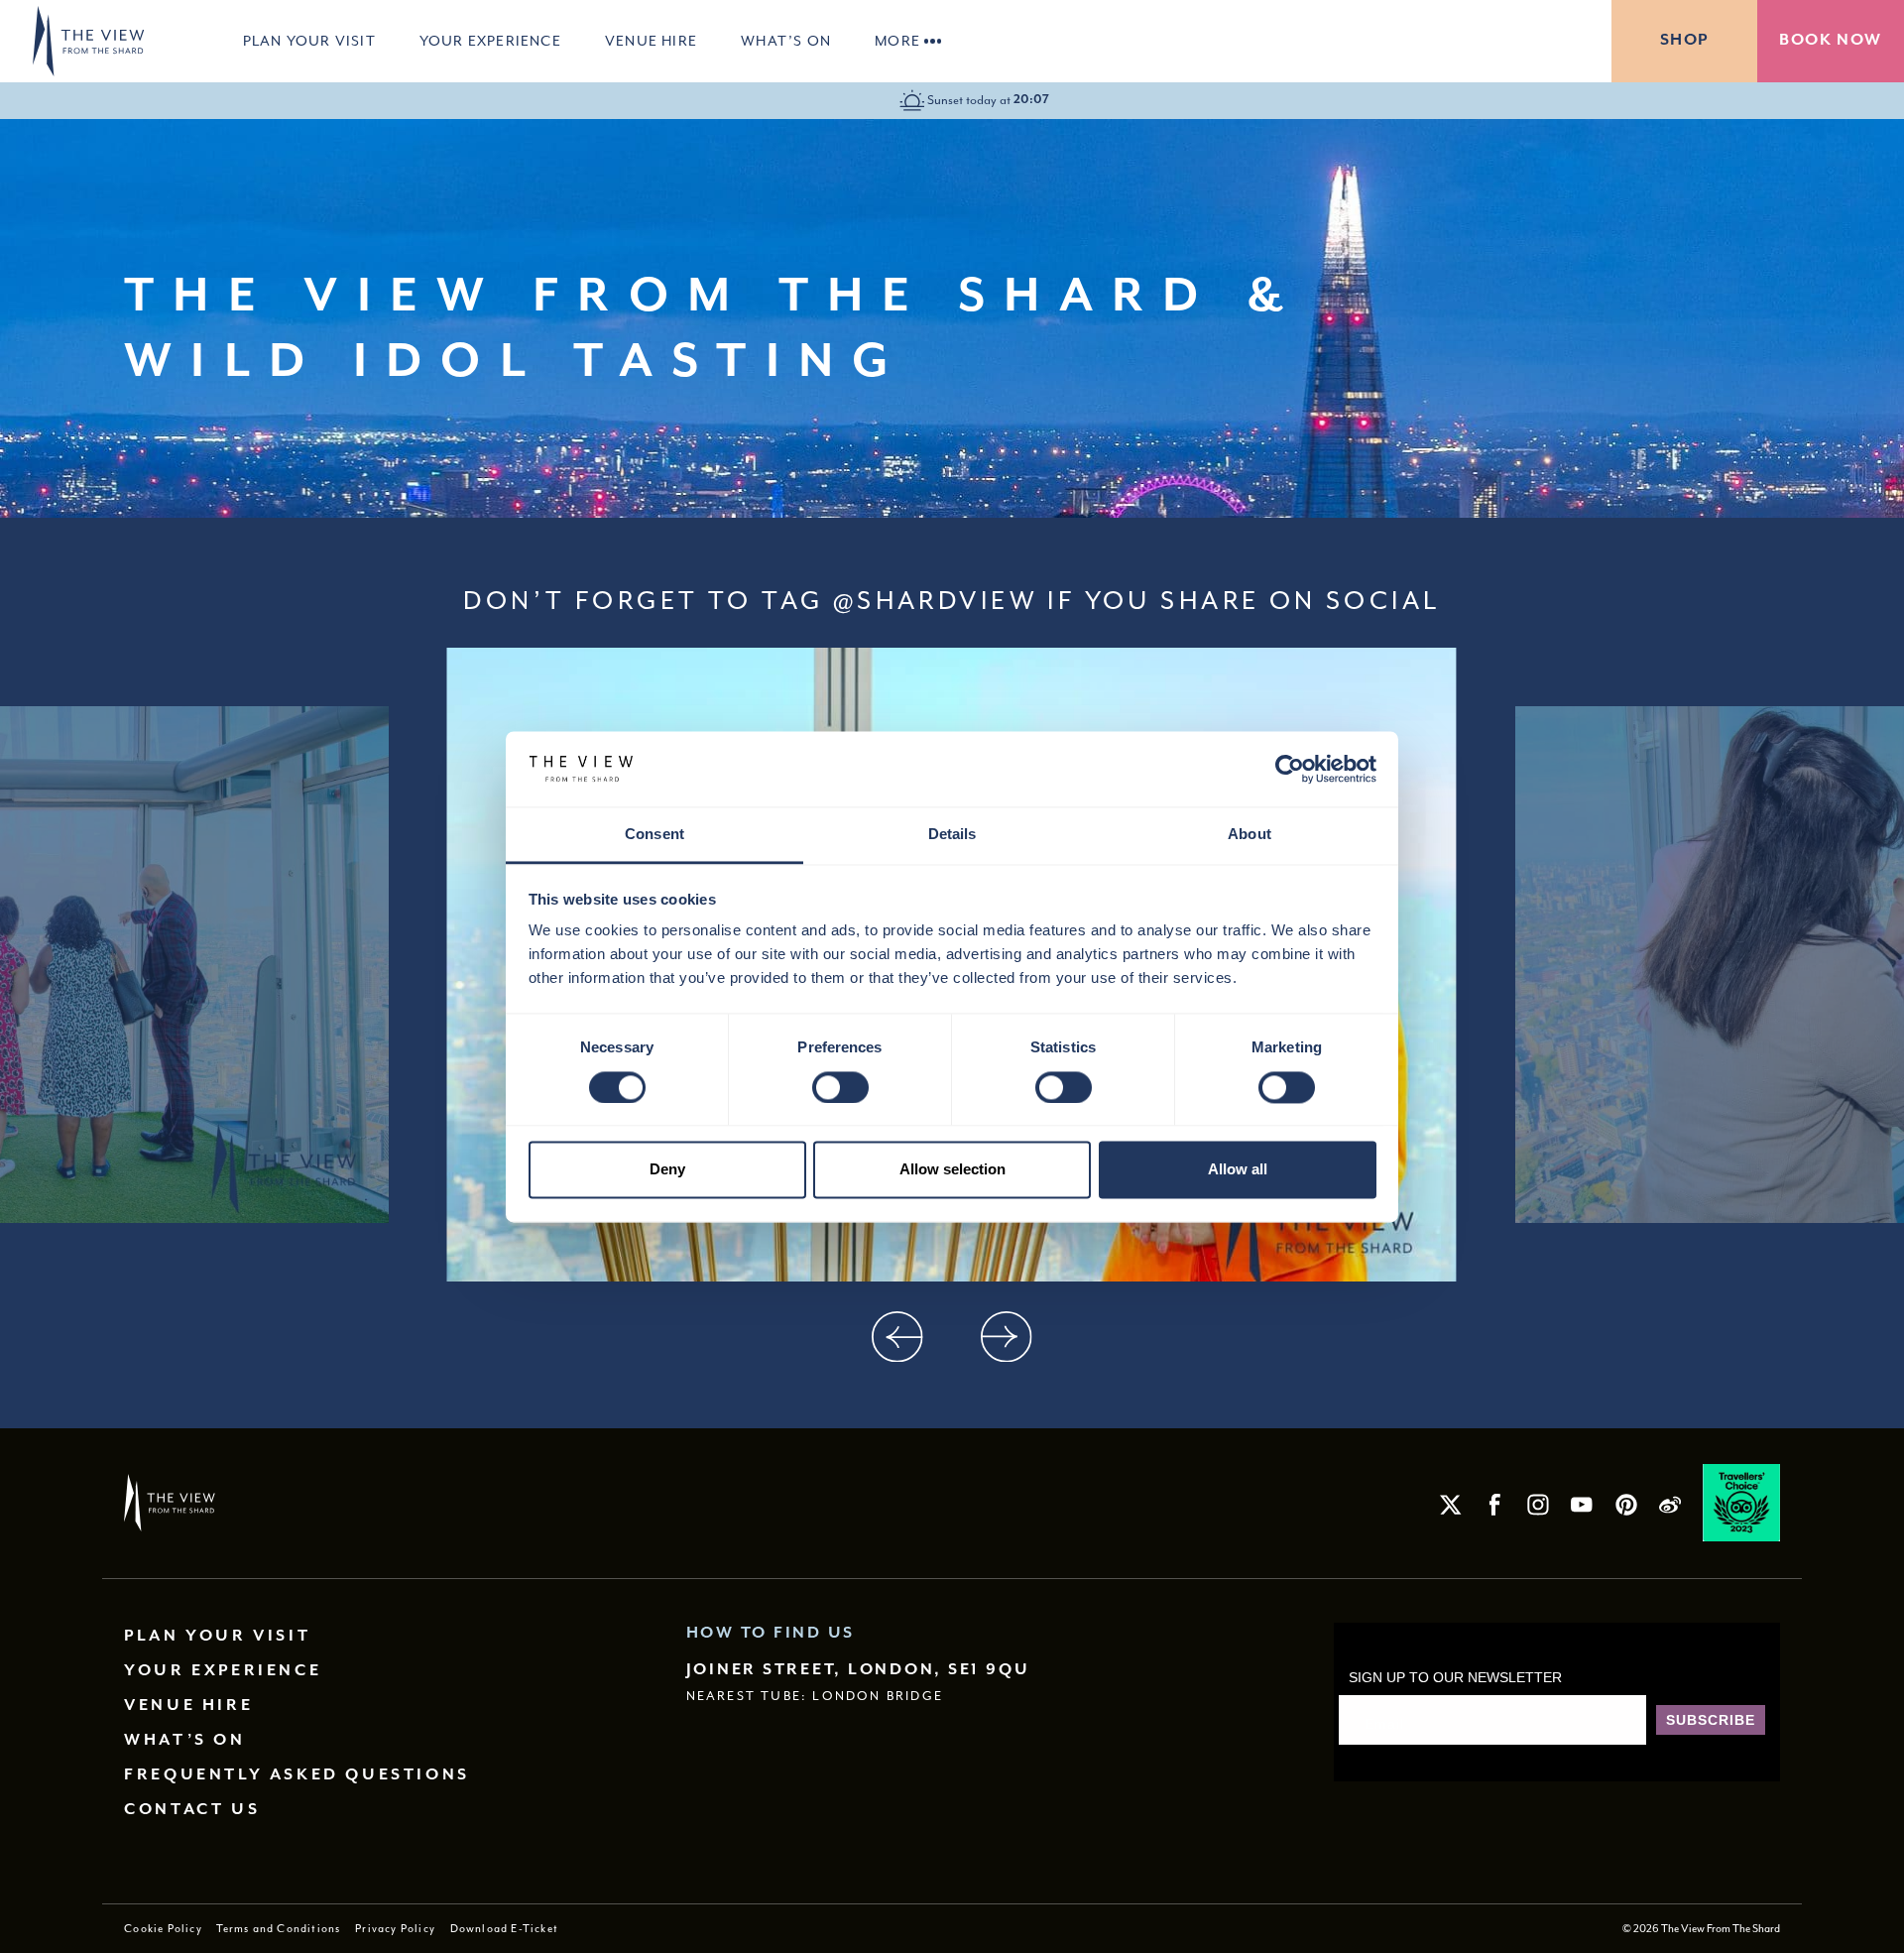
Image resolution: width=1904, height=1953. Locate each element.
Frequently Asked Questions (297, 1775)
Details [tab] (952, 835)
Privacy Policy (395, 1928)
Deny (667, 1170)
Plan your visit (309, 41)
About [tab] (1249, 835)
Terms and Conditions (278, 1928)
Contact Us (192, 1810)
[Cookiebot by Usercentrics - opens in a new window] (1290, 769)
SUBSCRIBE (1711, 1720)
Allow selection (952, 1170)
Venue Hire (651, 41)
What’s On (786, 41)
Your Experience (490, 41)
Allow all (1238, 1170)
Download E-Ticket (504, 1928)
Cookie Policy (163, 1928)
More (897, 41)
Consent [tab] (654, 835)
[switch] (840, 1087)
